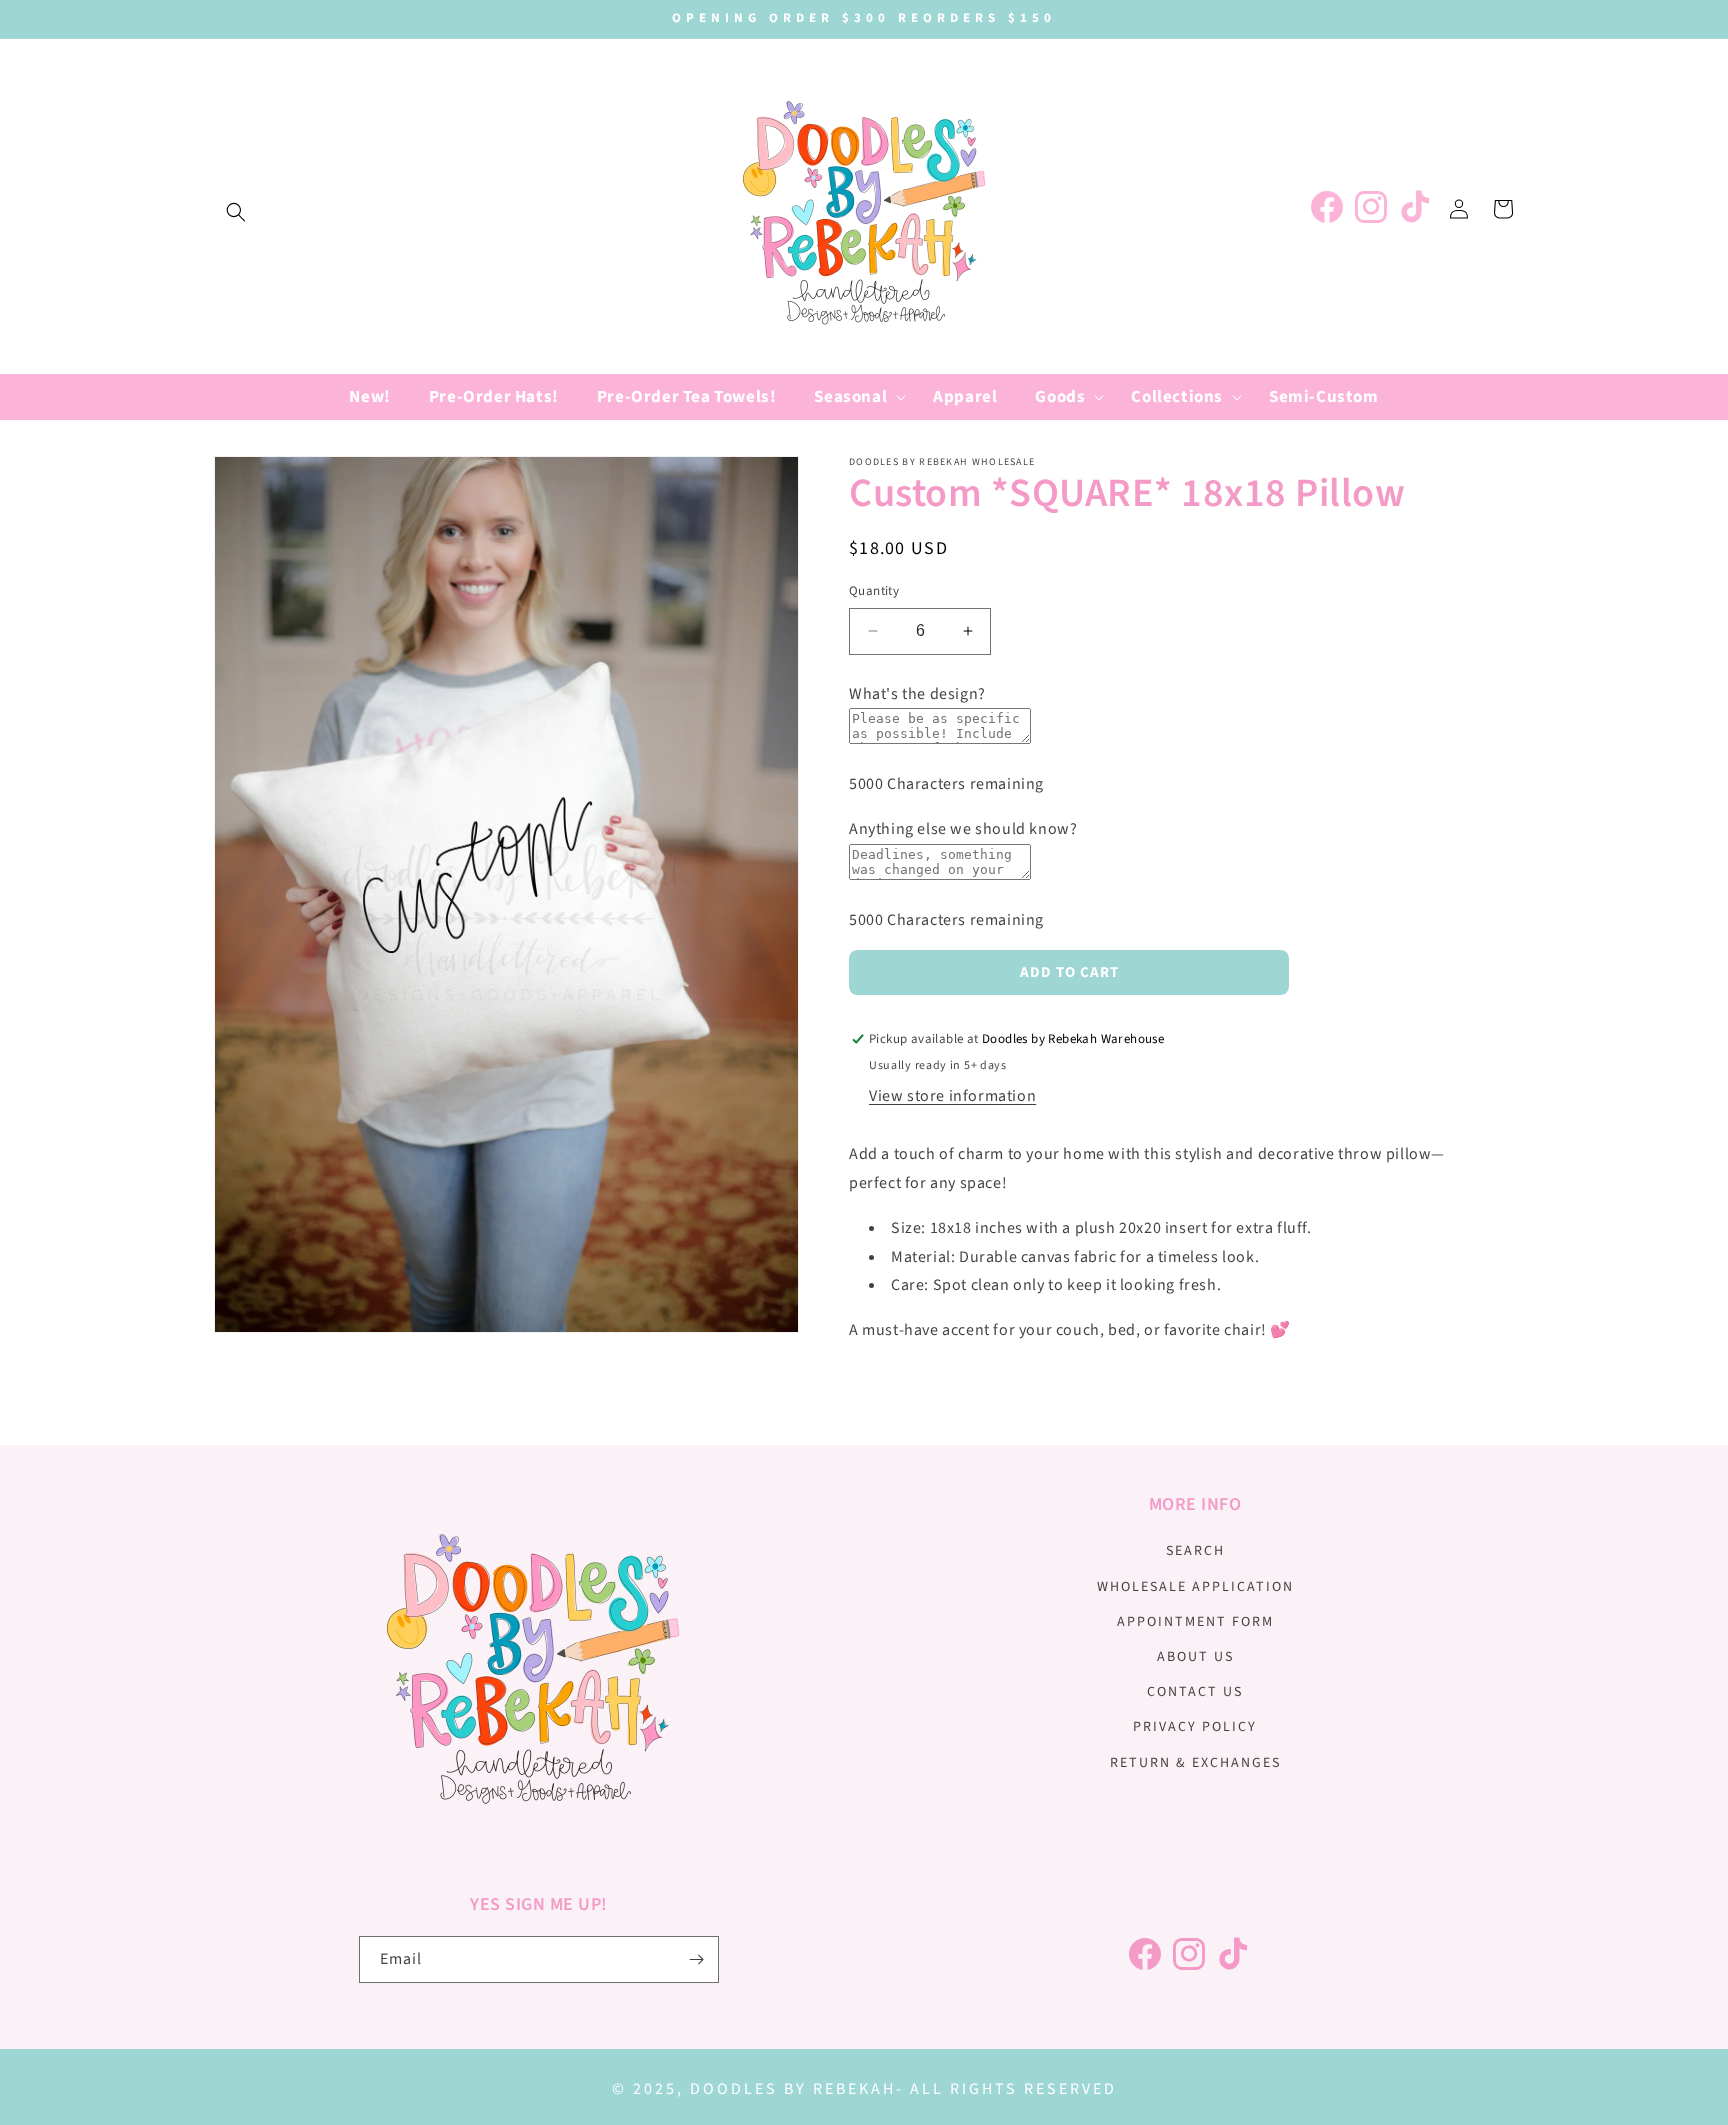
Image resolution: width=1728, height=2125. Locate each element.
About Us (1195, 1657)
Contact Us (1195, 1692)
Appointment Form (1195, 1622)
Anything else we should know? (963, 829)
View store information (952, 1096)
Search (1195, 1551)
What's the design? (917, 694)
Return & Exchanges (1195, 1763)
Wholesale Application (1195, 1587)
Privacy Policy (1195, 1727)
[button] (236, 212)
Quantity (874, 591)
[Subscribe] (696, 1959)
